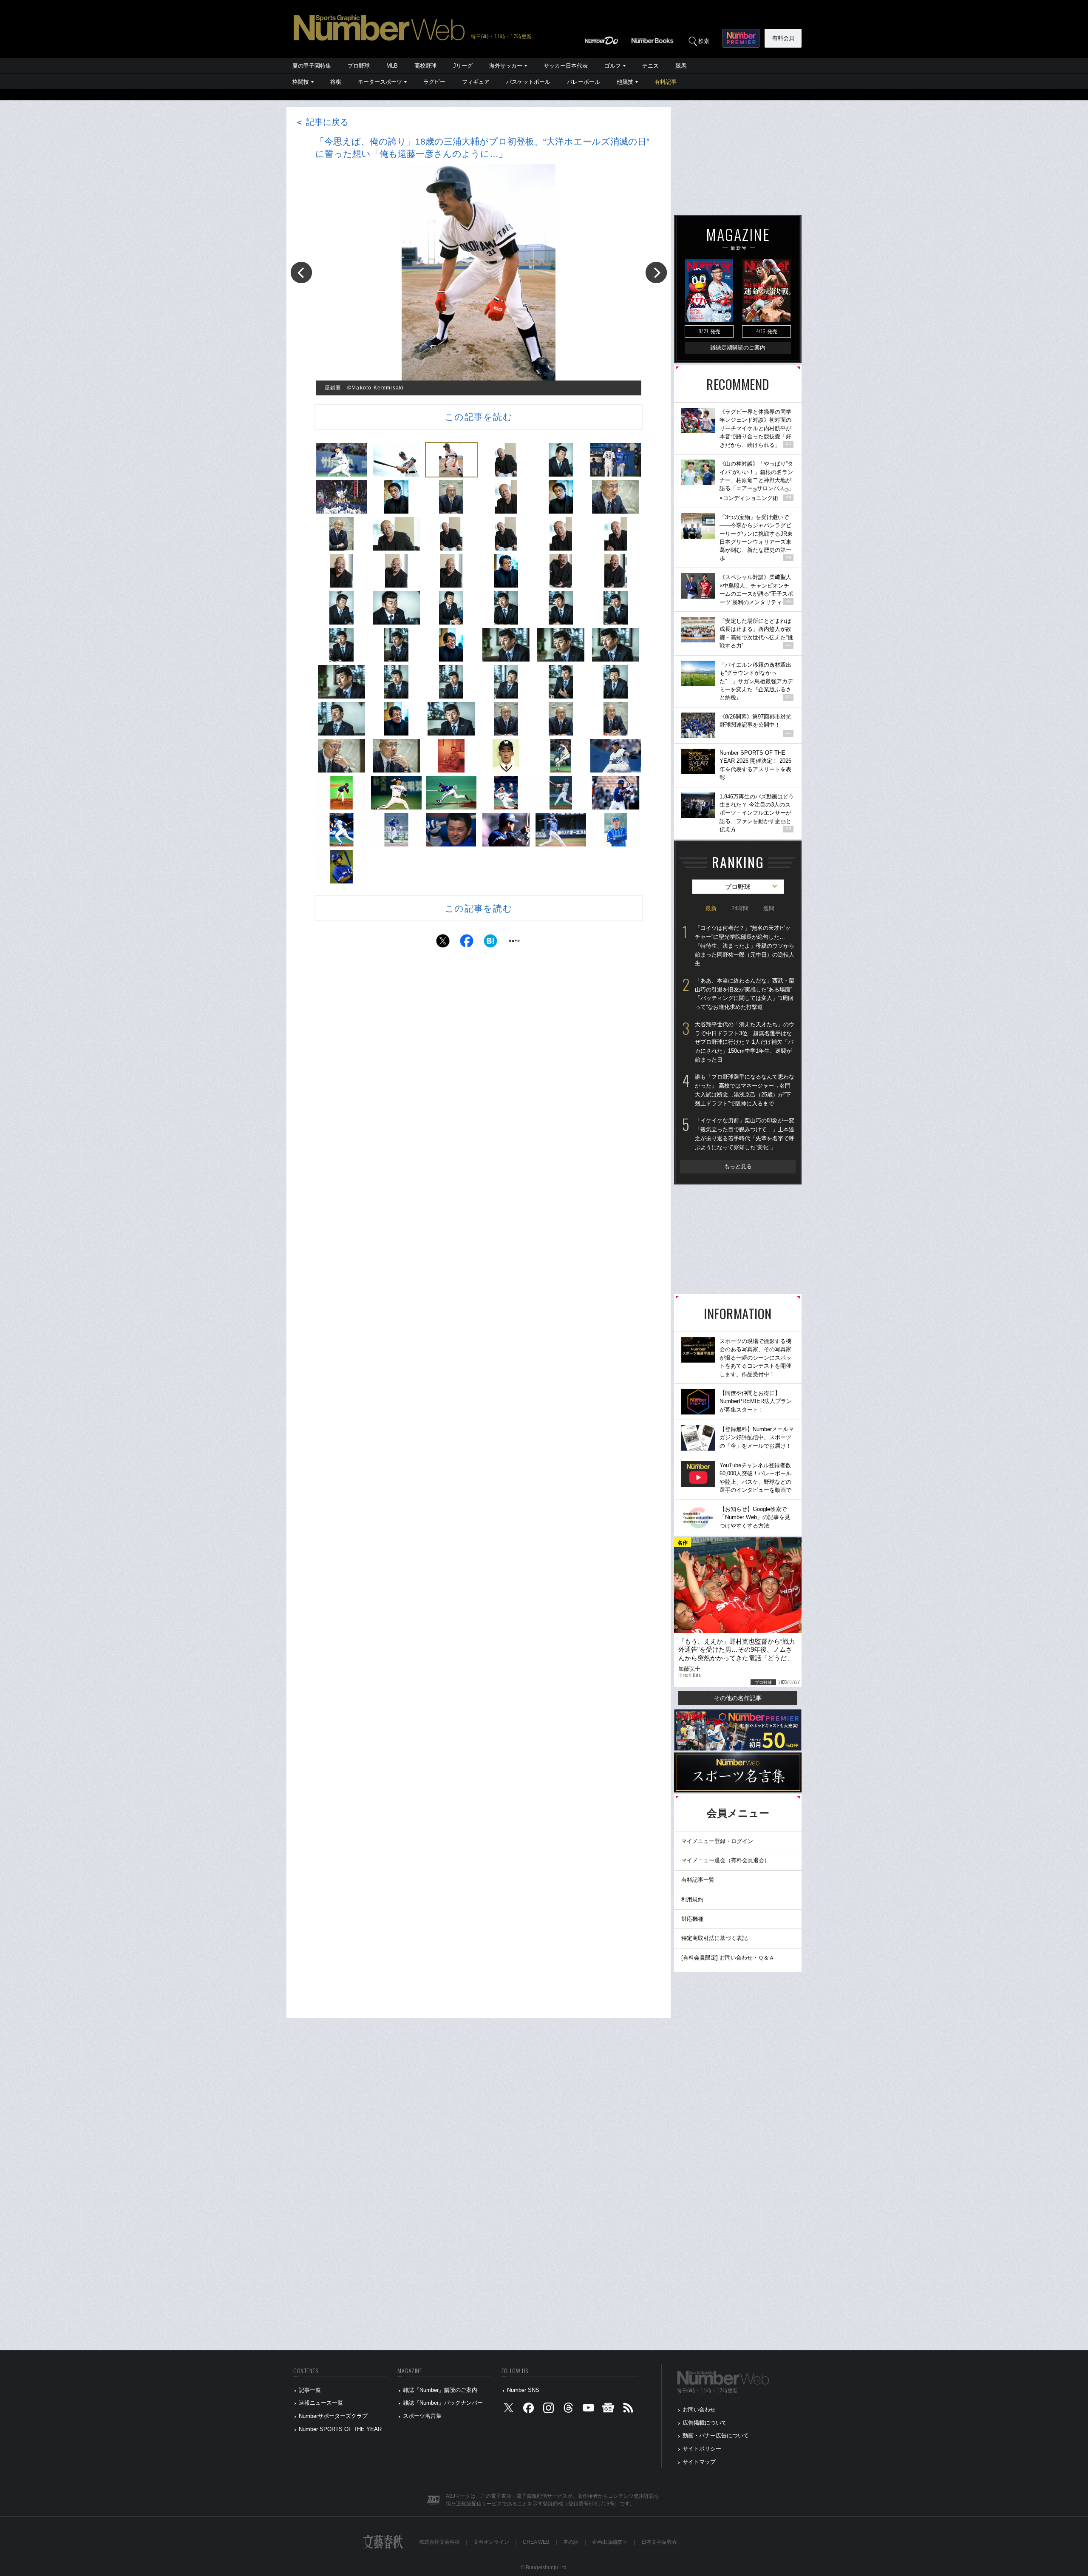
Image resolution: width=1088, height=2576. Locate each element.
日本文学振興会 (659, 2542)
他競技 (625, 82)
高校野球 (425, 66)
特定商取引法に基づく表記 (714, 1938)
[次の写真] (656, 273)
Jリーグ (463, 66)
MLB (392, 66)
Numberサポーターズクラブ (333, 2416)
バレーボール (584, 82)
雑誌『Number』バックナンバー (443, 2403)
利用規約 (692, 1899)
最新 (711, 908)
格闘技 (301, 82)
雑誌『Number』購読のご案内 (440, 2390)
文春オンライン (491, 2542)
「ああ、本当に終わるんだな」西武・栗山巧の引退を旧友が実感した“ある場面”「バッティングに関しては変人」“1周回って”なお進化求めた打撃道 (745, 994)
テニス (650, 66)
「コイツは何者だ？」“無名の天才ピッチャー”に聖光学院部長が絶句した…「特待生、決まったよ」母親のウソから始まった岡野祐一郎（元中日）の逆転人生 (745, 946)
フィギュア (476, 82)
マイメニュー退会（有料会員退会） (725, 1860)
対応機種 (692, 1919)
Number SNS (523, 2390)
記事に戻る (322, 122)
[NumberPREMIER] (741, 38)
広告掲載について (705, 2423)
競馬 (681, 66)
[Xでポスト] (443, 943)
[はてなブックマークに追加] (490, 943)
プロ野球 (359, 66)
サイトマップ (699, 2462)
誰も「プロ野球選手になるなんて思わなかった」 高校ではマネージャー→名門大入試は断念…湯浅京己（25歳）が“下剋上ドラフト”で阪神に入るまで (745, 1090)
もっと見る (738, 1166)
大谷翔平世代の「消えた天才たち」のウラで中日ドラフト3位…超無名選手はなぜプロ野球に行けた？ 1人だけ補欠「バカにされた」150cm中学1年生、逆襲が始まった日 (745, 1042)
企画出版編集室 (610, 2542)
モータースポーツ (380, 82)
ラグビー (434, 82)
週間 (769, 908)
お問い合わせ (699, 2410)
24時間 (740, 908)
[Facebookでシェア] (467, 943)
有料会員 (783, 38)
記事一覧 (310, 2390)
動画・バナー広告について (716, 2435)
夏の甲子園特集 (312, 66)
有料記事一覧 (698, 1880)
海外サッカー (506, 66)
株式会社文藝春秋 (439, 2542)
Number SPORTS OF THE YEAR (340, 2429)
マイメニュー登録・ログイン (717, 1841)
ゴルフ (613, 66)
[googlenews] (608, 2410)
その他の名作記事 (738, 1698)
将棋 (336, 82)
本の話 (571, 2542)
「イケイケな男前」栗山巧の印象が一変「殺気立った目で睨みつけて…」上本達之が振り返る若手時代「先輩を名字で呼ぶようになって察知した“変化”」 (745, 1134)
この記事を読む (479, 417)
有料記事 (666, 82)
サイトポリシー (702, 2449)
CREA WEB (536, 2542)
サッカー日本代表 (566, 66)
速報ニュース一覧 (321, 2403)
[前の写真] (301, 273)
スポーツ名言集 (422, 2416)
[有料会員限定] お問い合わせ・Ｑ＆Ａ (728, 1958)
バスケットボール (528, 82)
